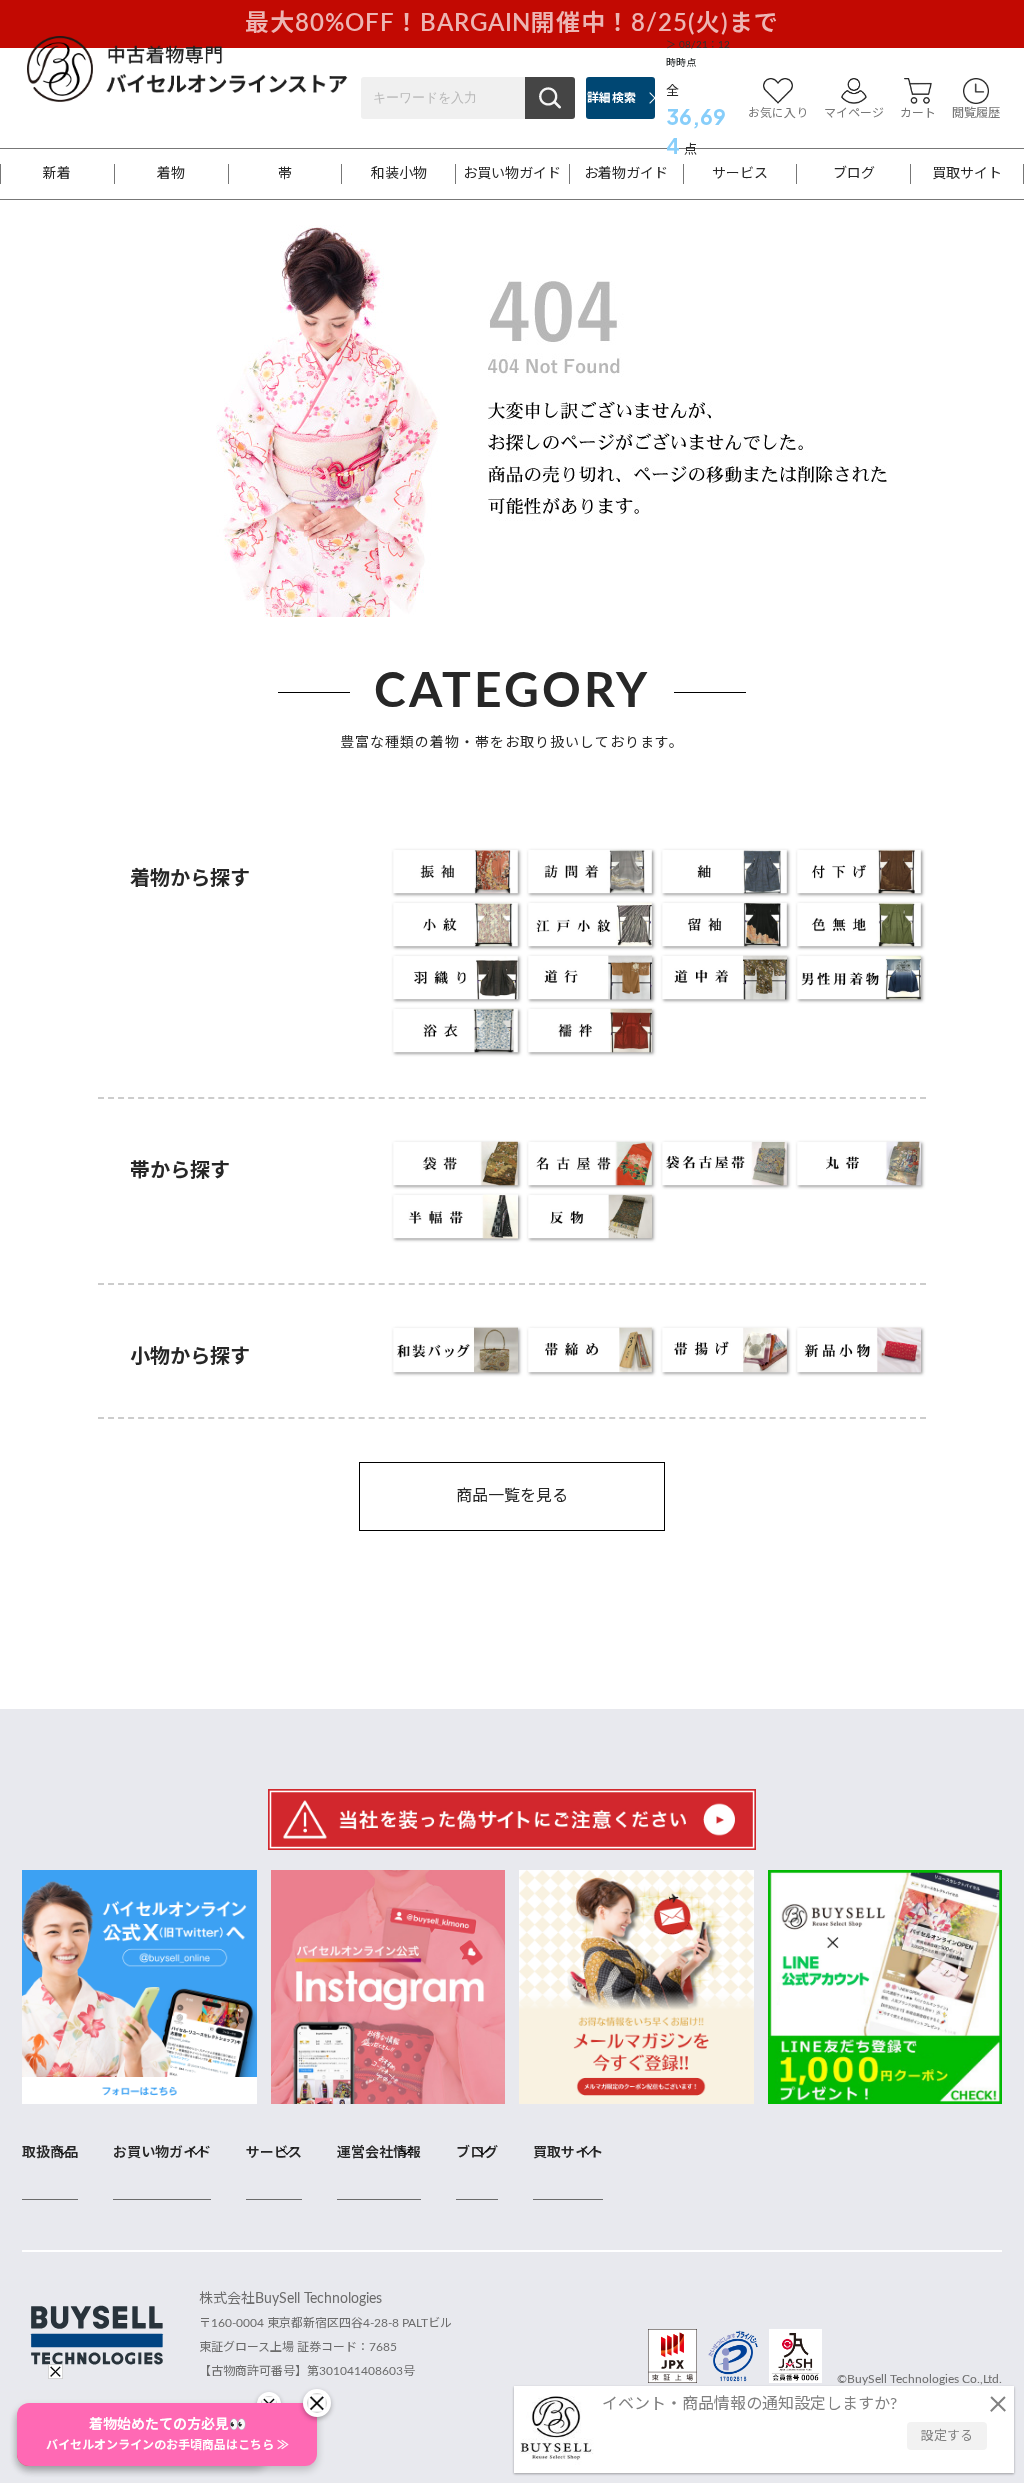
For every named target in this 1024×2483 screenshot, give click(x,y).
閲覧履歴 (976, 113)
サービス (740, 174)
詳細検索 (611, 98)
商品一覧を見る (512, 1496)
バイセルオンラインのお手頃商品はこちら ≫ (167, 2434)
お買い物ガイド (512, 174)
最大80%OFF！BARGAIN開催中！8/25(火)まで (512, 24)
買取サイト (967, 174)
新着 (57, 174)
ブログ (854, 174)
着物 (171, 174)
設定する (947, 2436)
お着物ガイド (626, 174)
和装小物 (399, 174)
